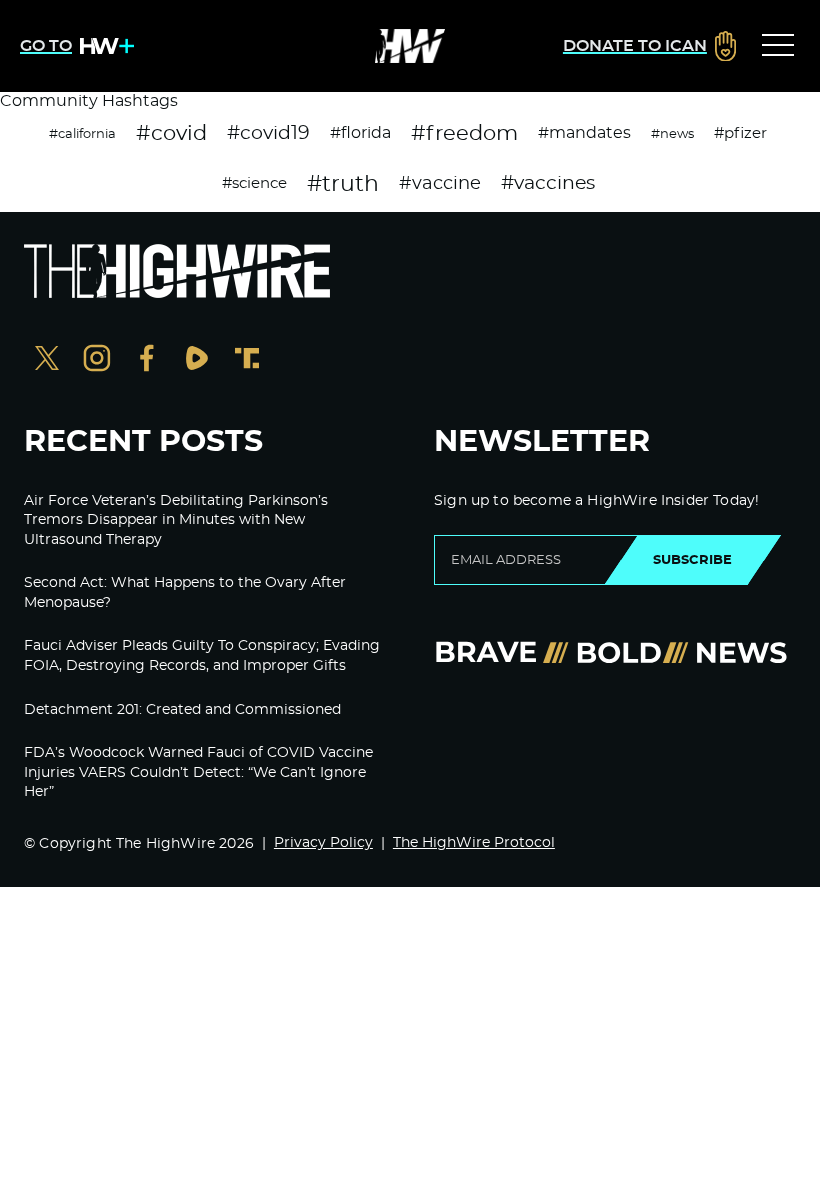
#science (254, 183)
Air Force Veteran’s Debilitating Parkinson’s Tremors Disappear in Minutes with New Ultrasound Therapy (176, 520)
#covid (171, 133)
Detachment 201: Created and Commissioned (182, 710)
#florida (360, 133)
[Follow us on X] (47, 360)
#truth (343, 184)
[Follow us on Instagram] (97, 360)
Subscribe (692, 560)
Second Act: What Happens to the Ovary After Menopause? (185, 593)
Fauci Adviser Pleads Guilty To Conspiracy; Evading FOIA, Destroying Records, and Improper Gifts (202, 656)
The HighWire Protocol (474, 843)
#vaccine (440, 184)
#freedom (464, 133)
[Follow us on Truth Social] (247, 360)
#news (672, 134)
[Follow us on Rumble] (197, 360)
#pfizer (740, 133)
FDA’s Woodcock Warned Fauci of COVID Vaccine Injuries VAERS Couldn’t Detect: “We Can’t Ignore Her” (198, 772)
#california (82, 134)
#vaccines (548, 183)
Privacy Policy (323, 843)
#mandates (584, 133)
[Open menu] (778, 46)
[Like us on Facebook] (147, 360)
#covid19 (268, 133)
